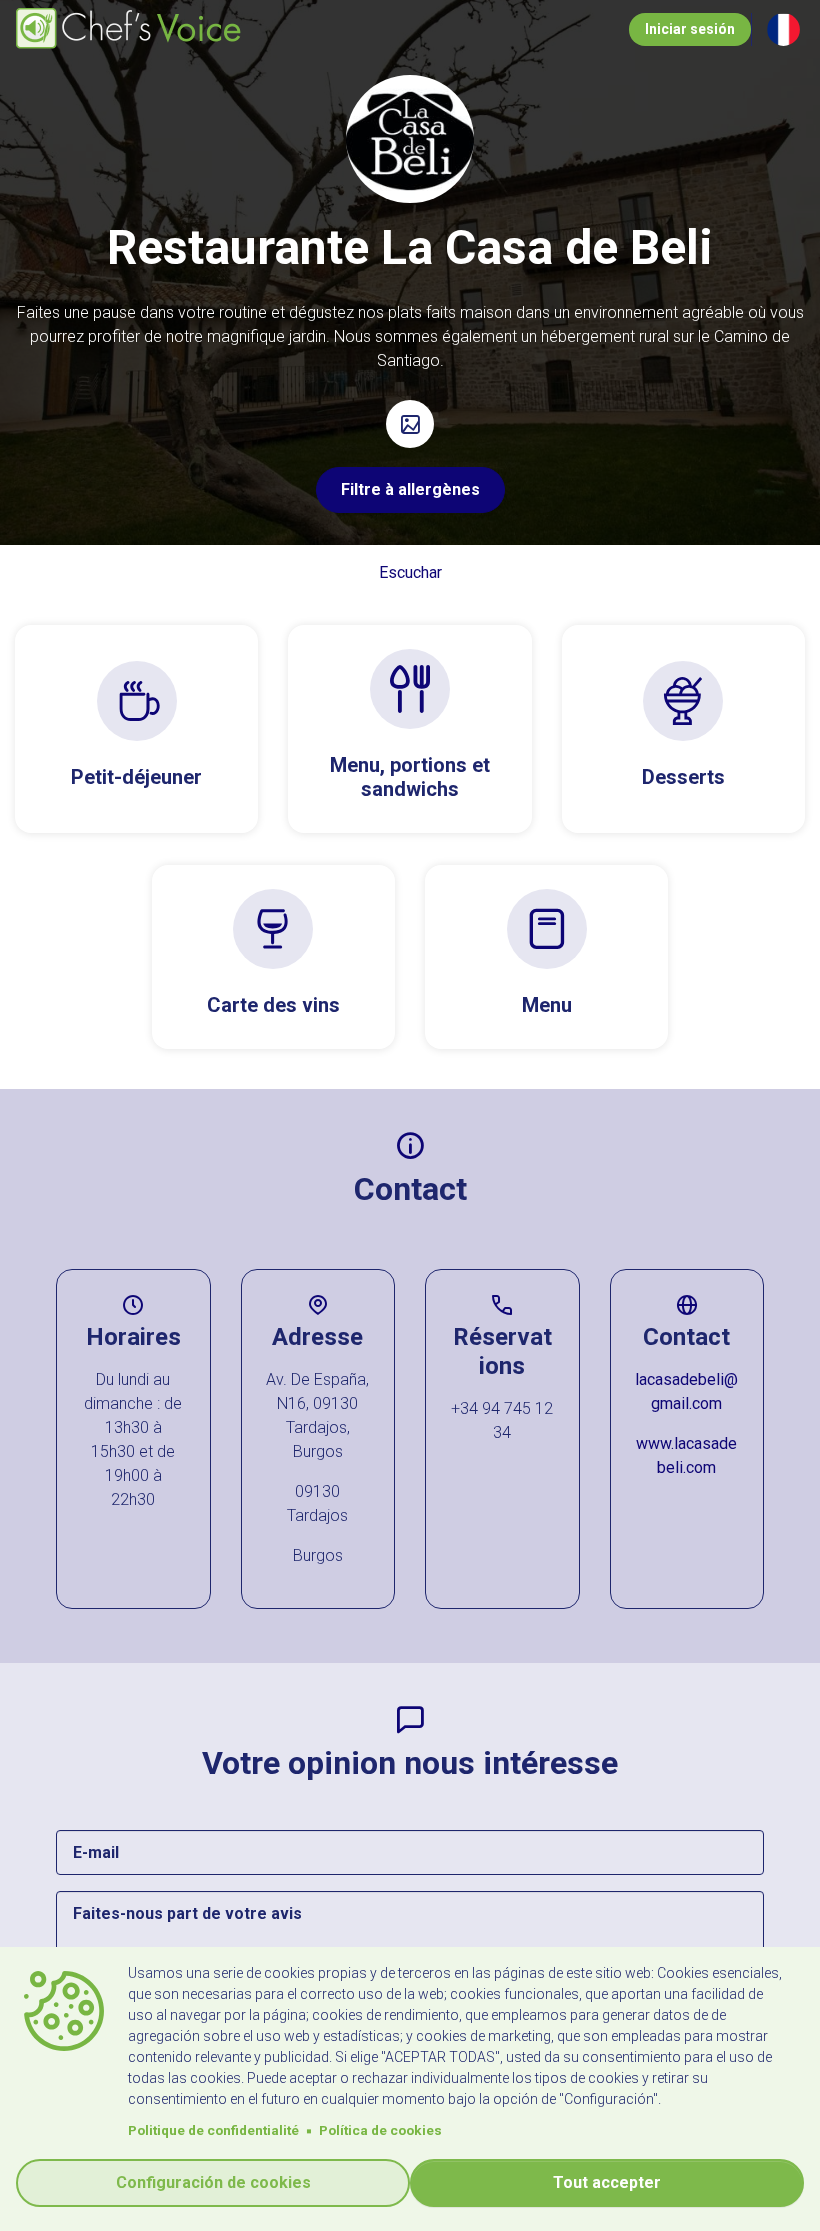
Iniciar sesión (690, 29)
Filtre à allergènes (410, 489)
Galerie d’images (410, 424)
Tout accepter (607, 2182)
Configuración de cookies (213, 2182)
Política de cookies (380, 2130)
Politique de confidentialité (213, 2130)
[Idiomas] (783, 29)
